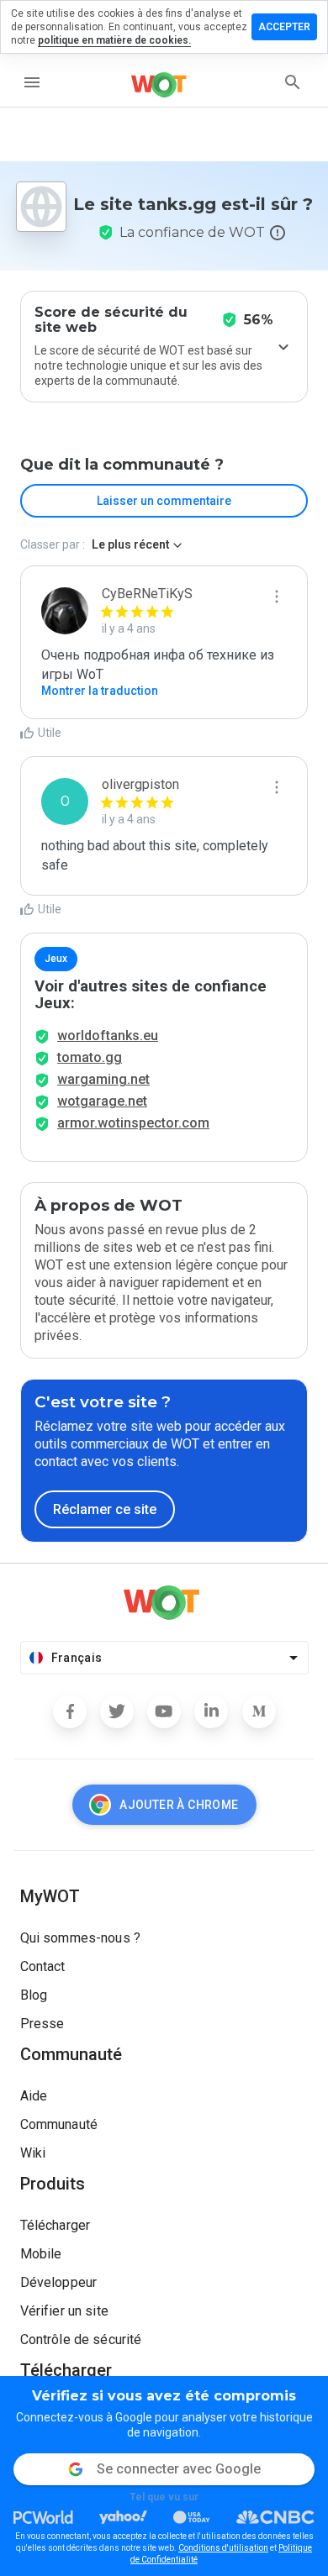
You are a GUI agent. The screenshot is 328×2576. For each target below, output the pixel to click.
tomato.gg (90, 1057)
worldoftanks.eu (108, 1036)
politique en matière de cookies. (114, 40)
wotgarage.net (102, 1101)
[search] (293, 82)
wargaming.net (103, 1079)
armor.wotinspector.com (133, 1123)
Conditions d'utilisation (223, 2548)
